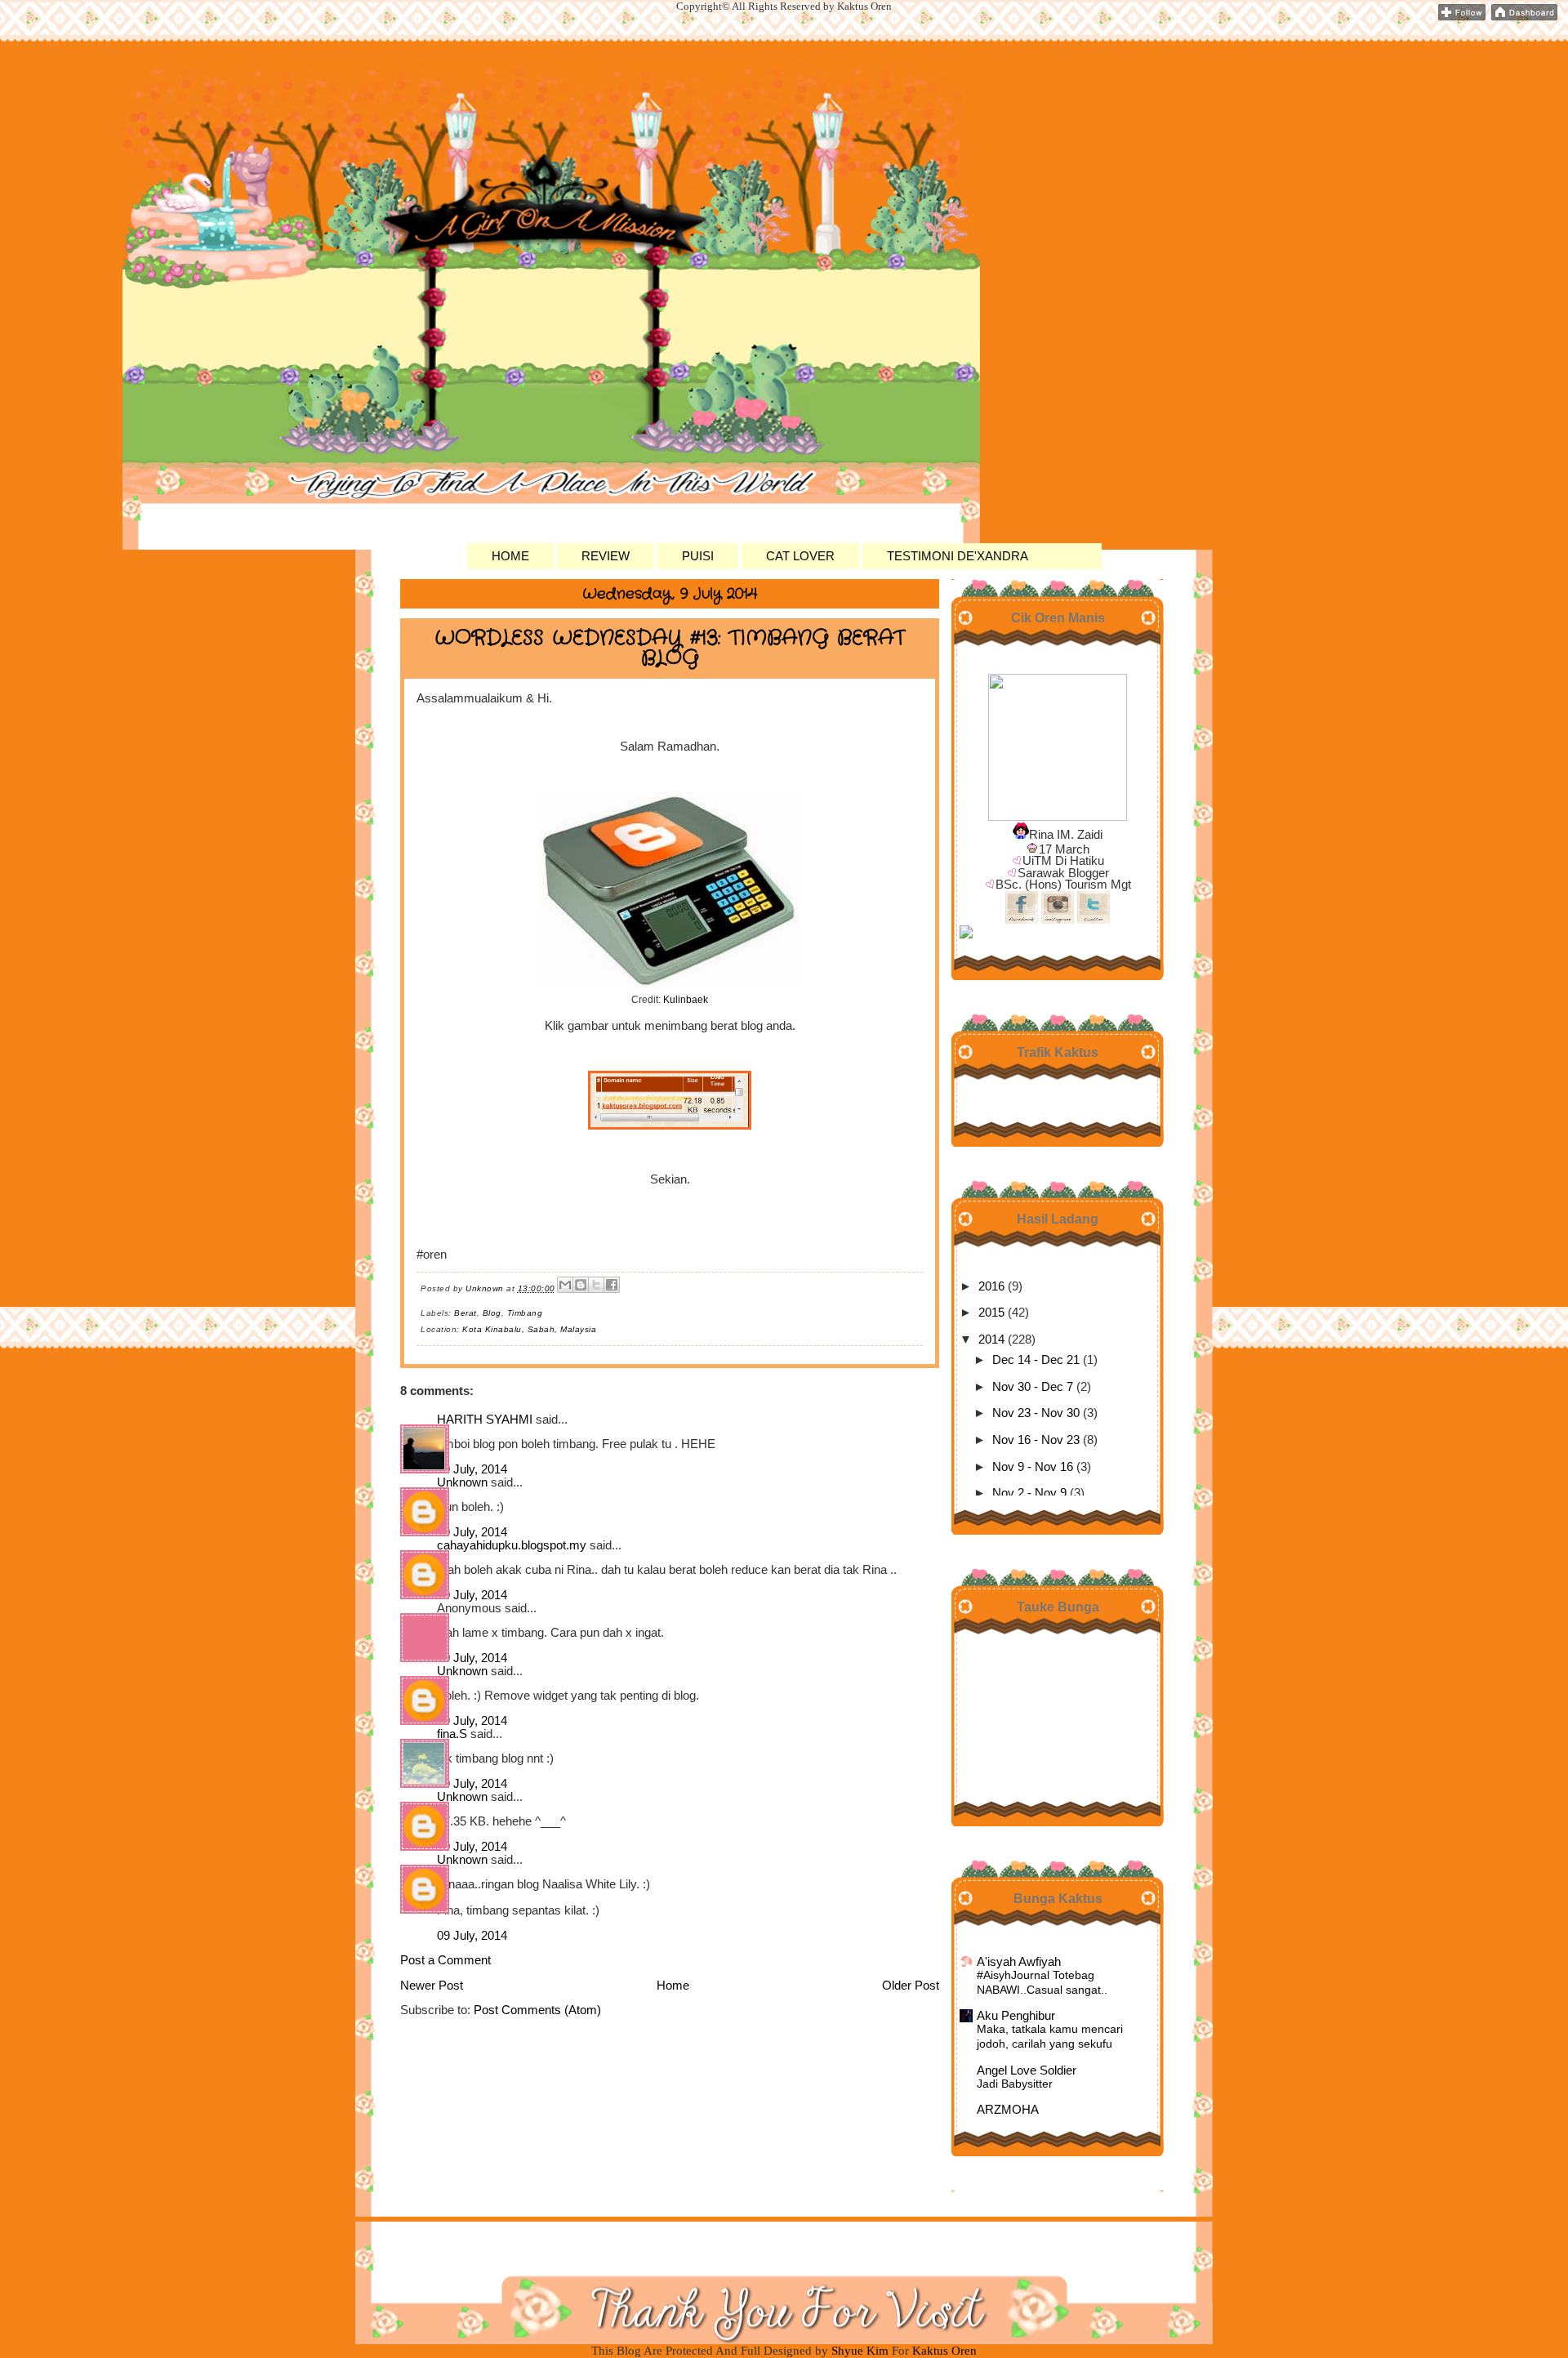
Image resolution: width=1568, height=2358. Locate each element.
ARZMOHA (1008, 2110)
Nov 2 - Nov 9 (1029, 1493)
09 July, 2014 (472, 1469)
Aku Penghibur (1016, 2016)
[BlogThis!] (581, 1285)
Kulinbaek (686, 1000)
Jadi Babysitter (1015, 2084)
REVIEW (606, 556)
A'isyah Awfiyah (1019, 1962)
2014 (991, 1339)
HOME (510, 556)
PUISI (698, 556)
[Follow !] (1462, 17)
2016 (991, 1286)
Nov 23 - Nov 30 (1036, 1413)
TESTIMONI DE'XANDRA (958, 556)
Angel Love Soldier (1027, 2070)
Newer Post (432, 1986)
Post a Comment (445, 1960)
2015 (991, 1313)
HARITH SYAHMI (485, 1420)
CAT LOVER (800, 556)
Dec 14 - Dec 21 (1036, 1360)
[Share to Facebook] (612, 1285)
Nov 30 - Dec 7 (1033, 1387)
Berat (465, 1313)
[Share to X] (596, 1285)
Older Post (911, 1986)
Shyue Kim (862, 2351)
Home (673, 1986)
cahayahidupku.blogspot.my (512, 1545)
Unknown (462, 1482)
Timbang (525, 1313)
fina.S (452, 1734)
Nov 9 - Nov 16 (1033, 1467)
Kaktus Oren (490, 105)
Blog (492, 1313)
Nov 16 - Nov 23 (1036, 1440)
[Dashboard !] (1524, 17)
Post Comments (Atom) (537, 2010)
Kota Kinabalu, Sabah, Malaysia (529, 1329)
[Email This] (565, 1285)
